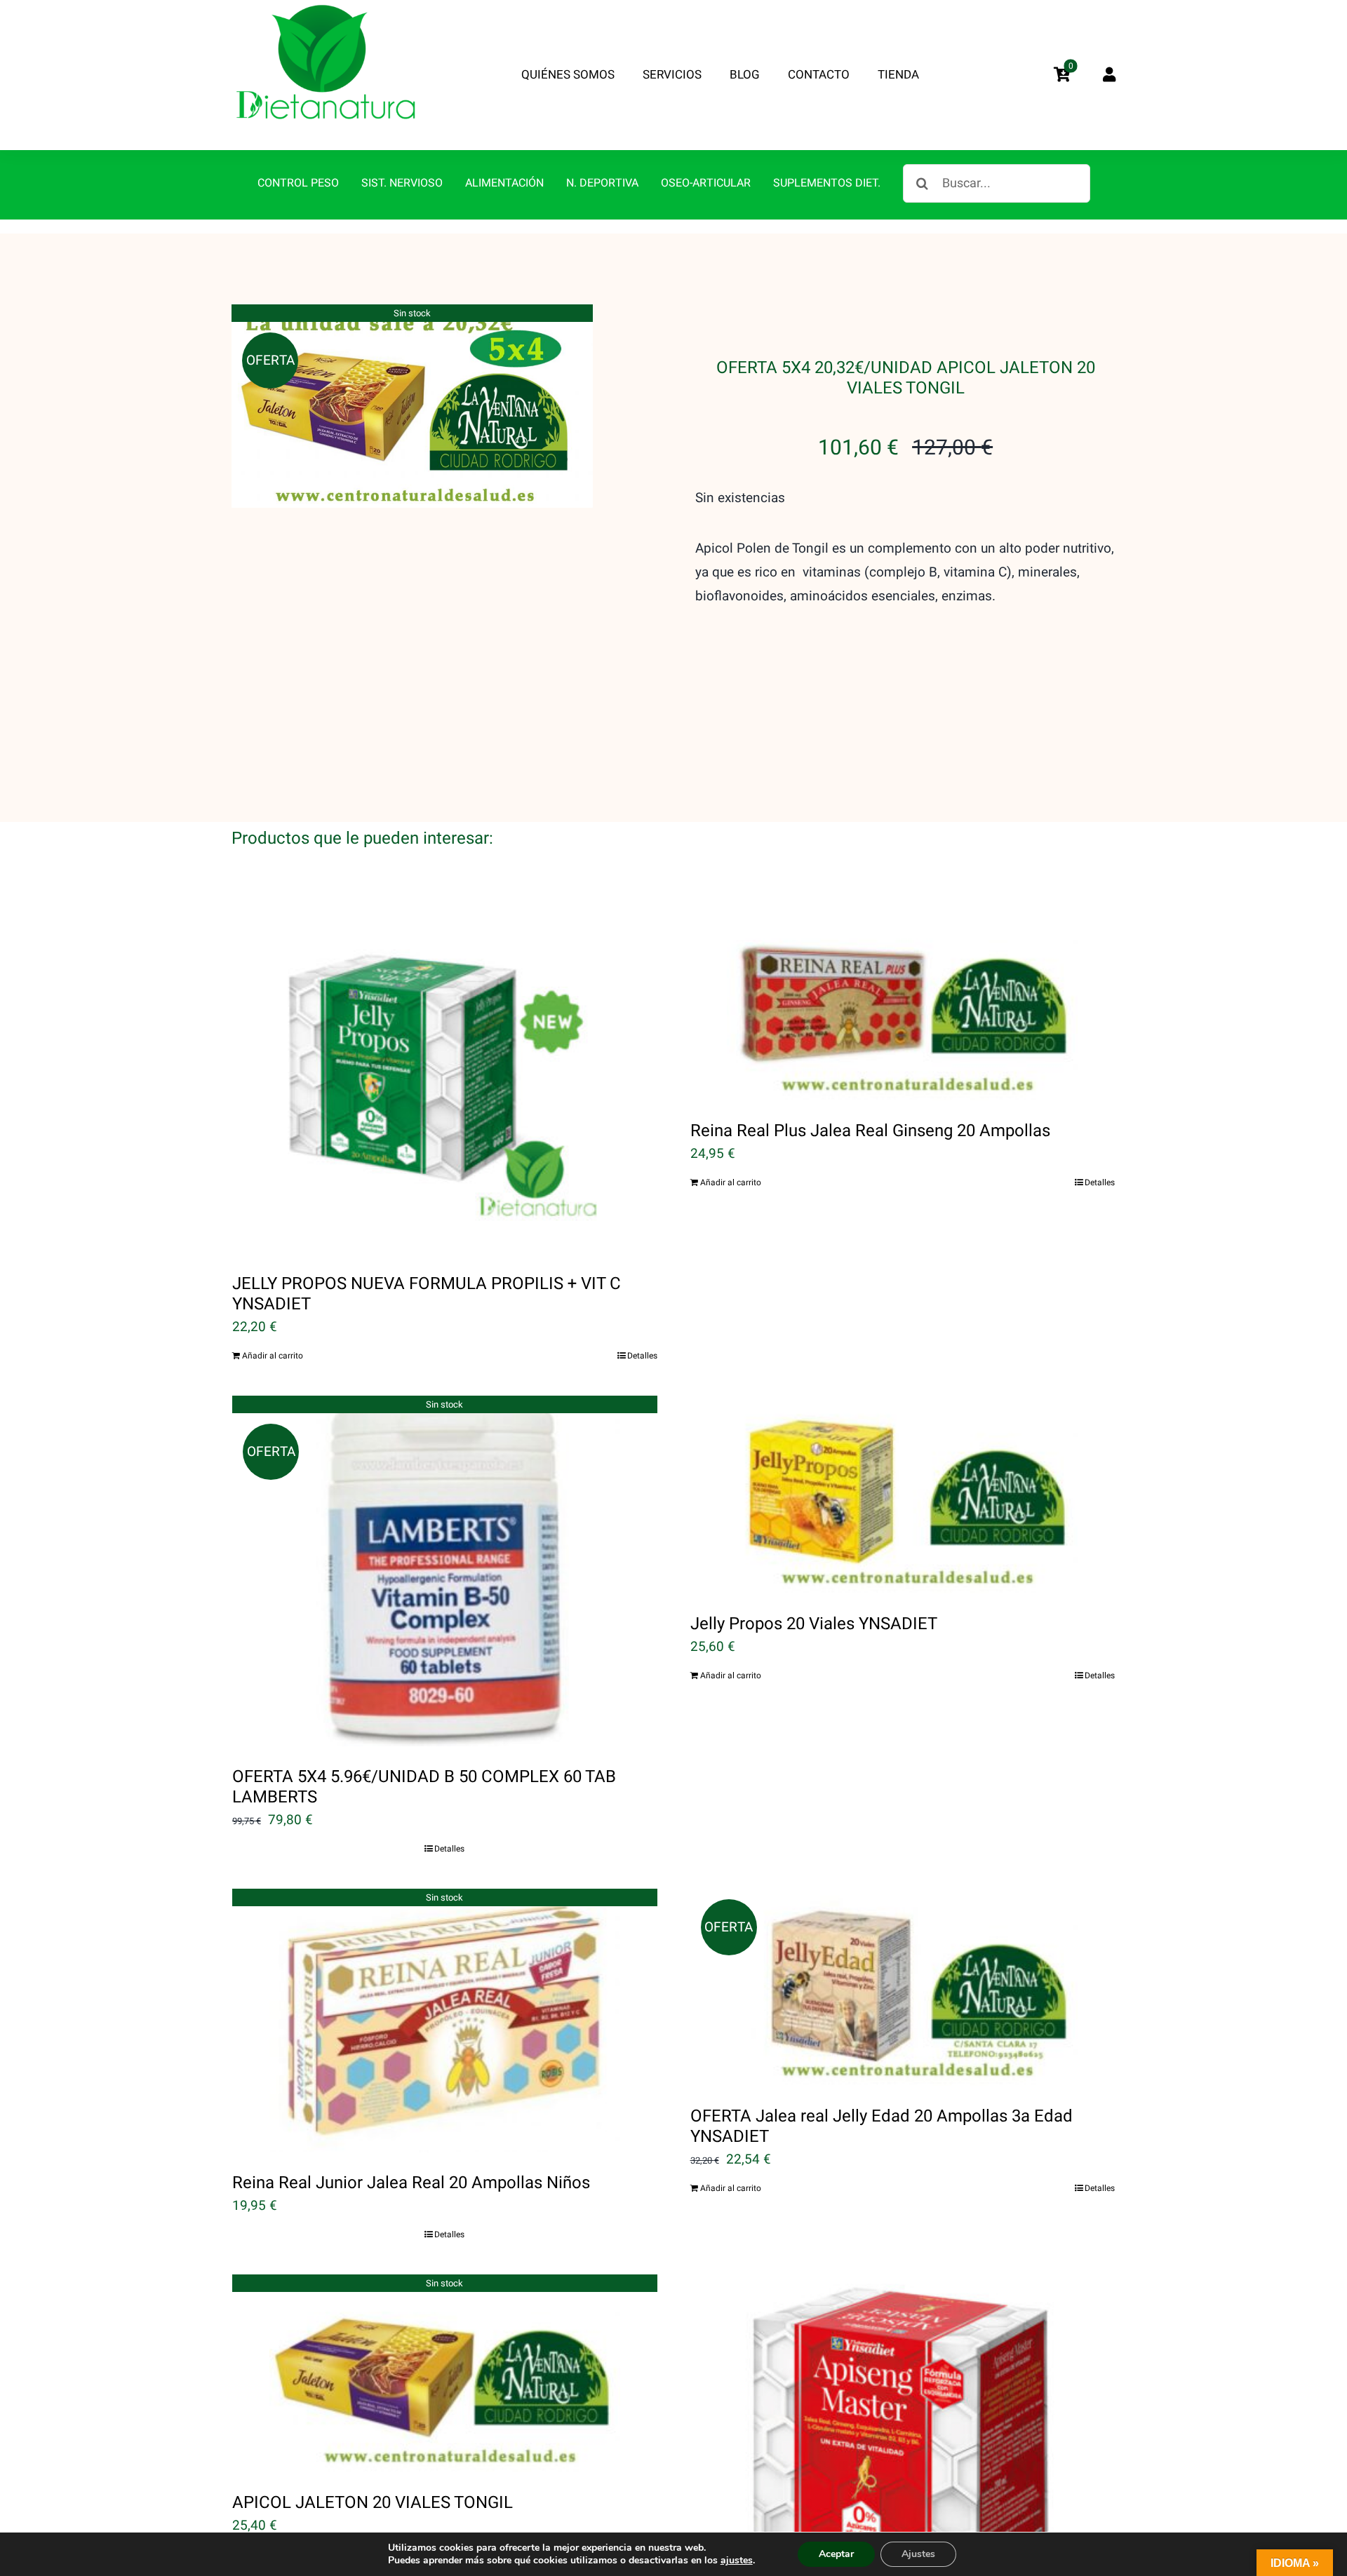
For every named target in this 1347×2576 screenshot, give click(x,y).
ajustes (737, 2561)
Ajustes (918, 2554)
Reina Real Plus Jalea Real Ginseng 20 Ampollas (870, 1131)
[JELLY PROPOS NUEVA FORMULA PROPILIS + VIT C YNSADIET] (445, 1078)
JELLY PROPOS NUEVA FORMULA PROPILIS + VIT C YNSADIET (427, 1294)
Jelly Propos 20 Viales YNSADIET (814, 1624)
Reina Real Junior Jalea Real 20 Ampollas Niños (411, 2183)
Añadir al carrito (273, 1356)
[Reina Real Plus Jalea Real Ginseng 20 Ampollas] (903, 1002)
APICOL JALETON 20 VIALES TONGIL (373, 2503)
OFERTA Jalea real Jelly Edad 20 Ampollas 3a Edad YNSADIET (882, 2126)
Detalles (642, 1356)
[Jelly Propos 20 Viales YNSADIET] (903, 1495)
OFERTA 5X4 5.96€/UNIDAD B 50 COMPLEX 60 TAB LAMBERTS (424, 1787)
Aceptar (836, 2554)
